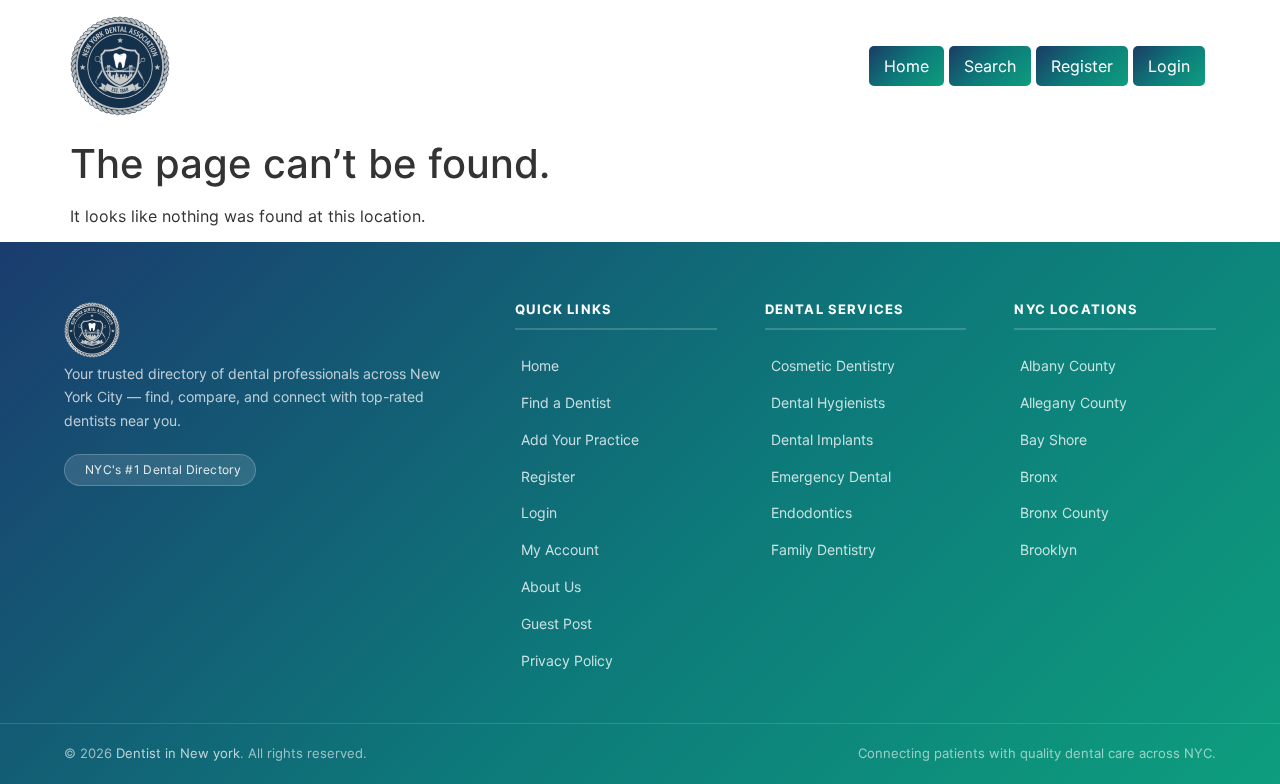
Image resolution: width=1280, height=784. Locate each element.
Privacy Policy (567, 660)
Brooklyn (1048, 549)
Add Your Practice (580, 439)
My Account (560, 549)
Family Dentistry (823, 549)
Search (990, 66)
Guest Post (556, 623)
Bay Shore (1053, 439)
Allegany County (1073, 402)
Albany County (1068, 365)
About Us (551, 586)
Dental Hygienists (828, 402)
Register (1082, 66)
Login (1169, 66)
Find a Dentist (566, 402)
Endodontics (811, 512)
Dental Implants (822, 439)
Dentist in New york (178, 753)
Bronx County (1064, 512)
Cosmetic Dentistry (833, 365)
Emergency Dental (831, 476)
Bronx (1039, 476)
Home (906, 66)
